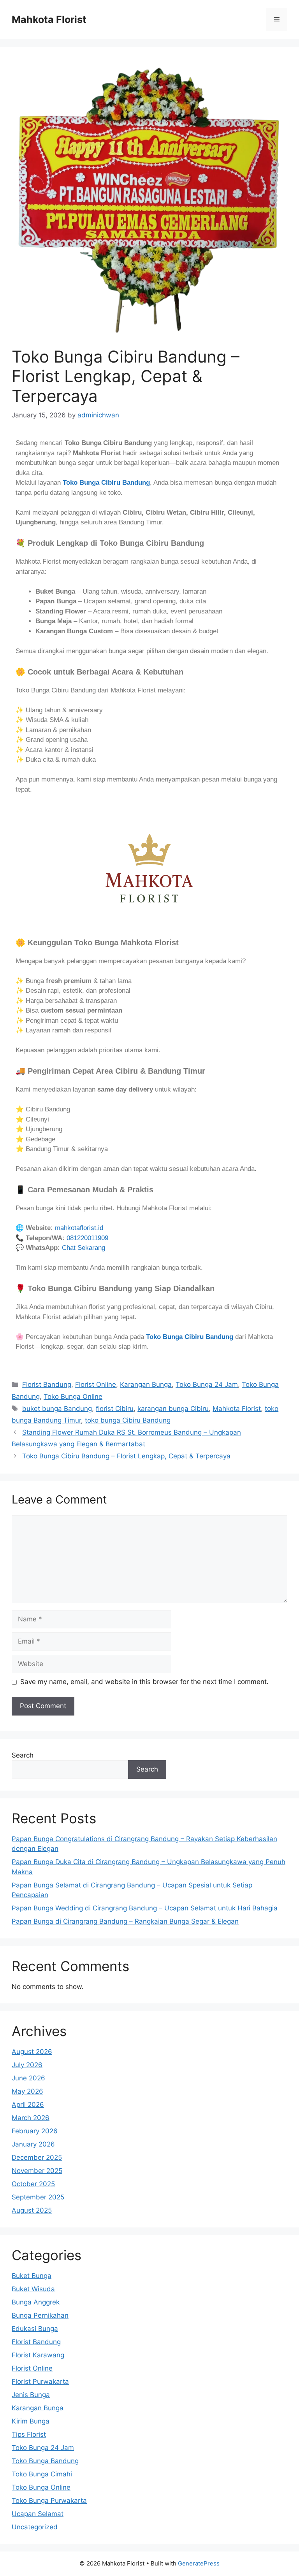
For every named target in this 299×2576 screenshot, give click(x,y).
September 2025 (38, 2197)
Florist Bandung (47, 1384)
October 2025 (33, 2184)
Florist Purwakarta (40, 2381)
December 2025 (37, 2157)
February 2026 (35, 2131)
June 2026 (28, 2078)
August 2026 (32, 2052)
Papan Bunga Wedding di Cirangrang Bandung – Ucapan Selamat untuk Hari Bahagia (145, 1908)
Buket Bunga (32, 2276)
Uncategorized (35, 2527)
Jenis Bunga (31, 2395)
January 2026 (33, 2144)
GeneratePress (199, 2563)
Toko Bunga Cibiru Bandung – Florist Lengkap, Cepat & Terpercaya (126, 1456)
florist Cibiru (115, 1409)
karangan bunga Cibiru (173, 1409)
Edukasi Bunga (35, 2329)
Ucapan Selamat (38, 2514)
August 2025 (32, 2210)
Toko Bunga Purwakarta (49, 2501)
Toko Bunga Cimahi (42, 2474)
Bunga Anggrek (36, 2302)
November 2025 (37, 2171)
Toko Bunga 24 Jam (207, 1384)
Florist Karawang (38, 2355)
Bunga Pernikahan (40, 2315)
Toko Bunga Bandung (45, 2461)
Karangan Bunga (146, 1384)
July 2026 (27, 2065)
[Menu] (277, 19)
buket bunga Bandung (57, 1409)
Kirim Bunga (31, 2421)
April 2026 (28, 2105)
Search (23, 1755)
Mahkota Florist (49, 19)
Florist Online (96, 1384)
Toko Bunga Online (73, 1397)
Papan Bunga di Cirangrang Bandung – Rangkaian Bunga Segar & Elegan (125, 1921)
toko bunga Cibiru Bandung (128, 1420)
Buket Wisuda (33, 2289)
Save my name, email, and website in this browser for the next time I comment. (144, 1682)
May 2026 (27, 2091)
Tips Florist (29, 2434)
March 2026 (31, 2118)
